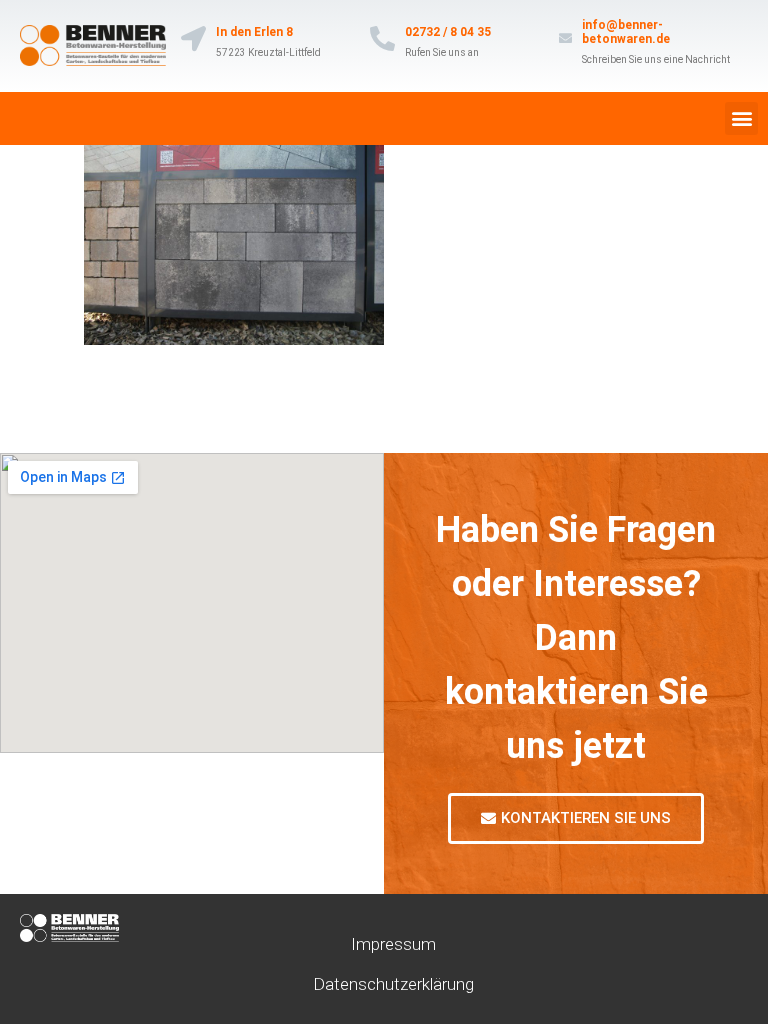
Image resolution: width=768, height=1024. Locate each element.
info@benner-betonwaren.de (626, 32)
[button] (741, 118)
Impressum (393, 944)
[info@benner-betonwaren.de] (565, 38)
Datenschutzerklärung (393, 984)
